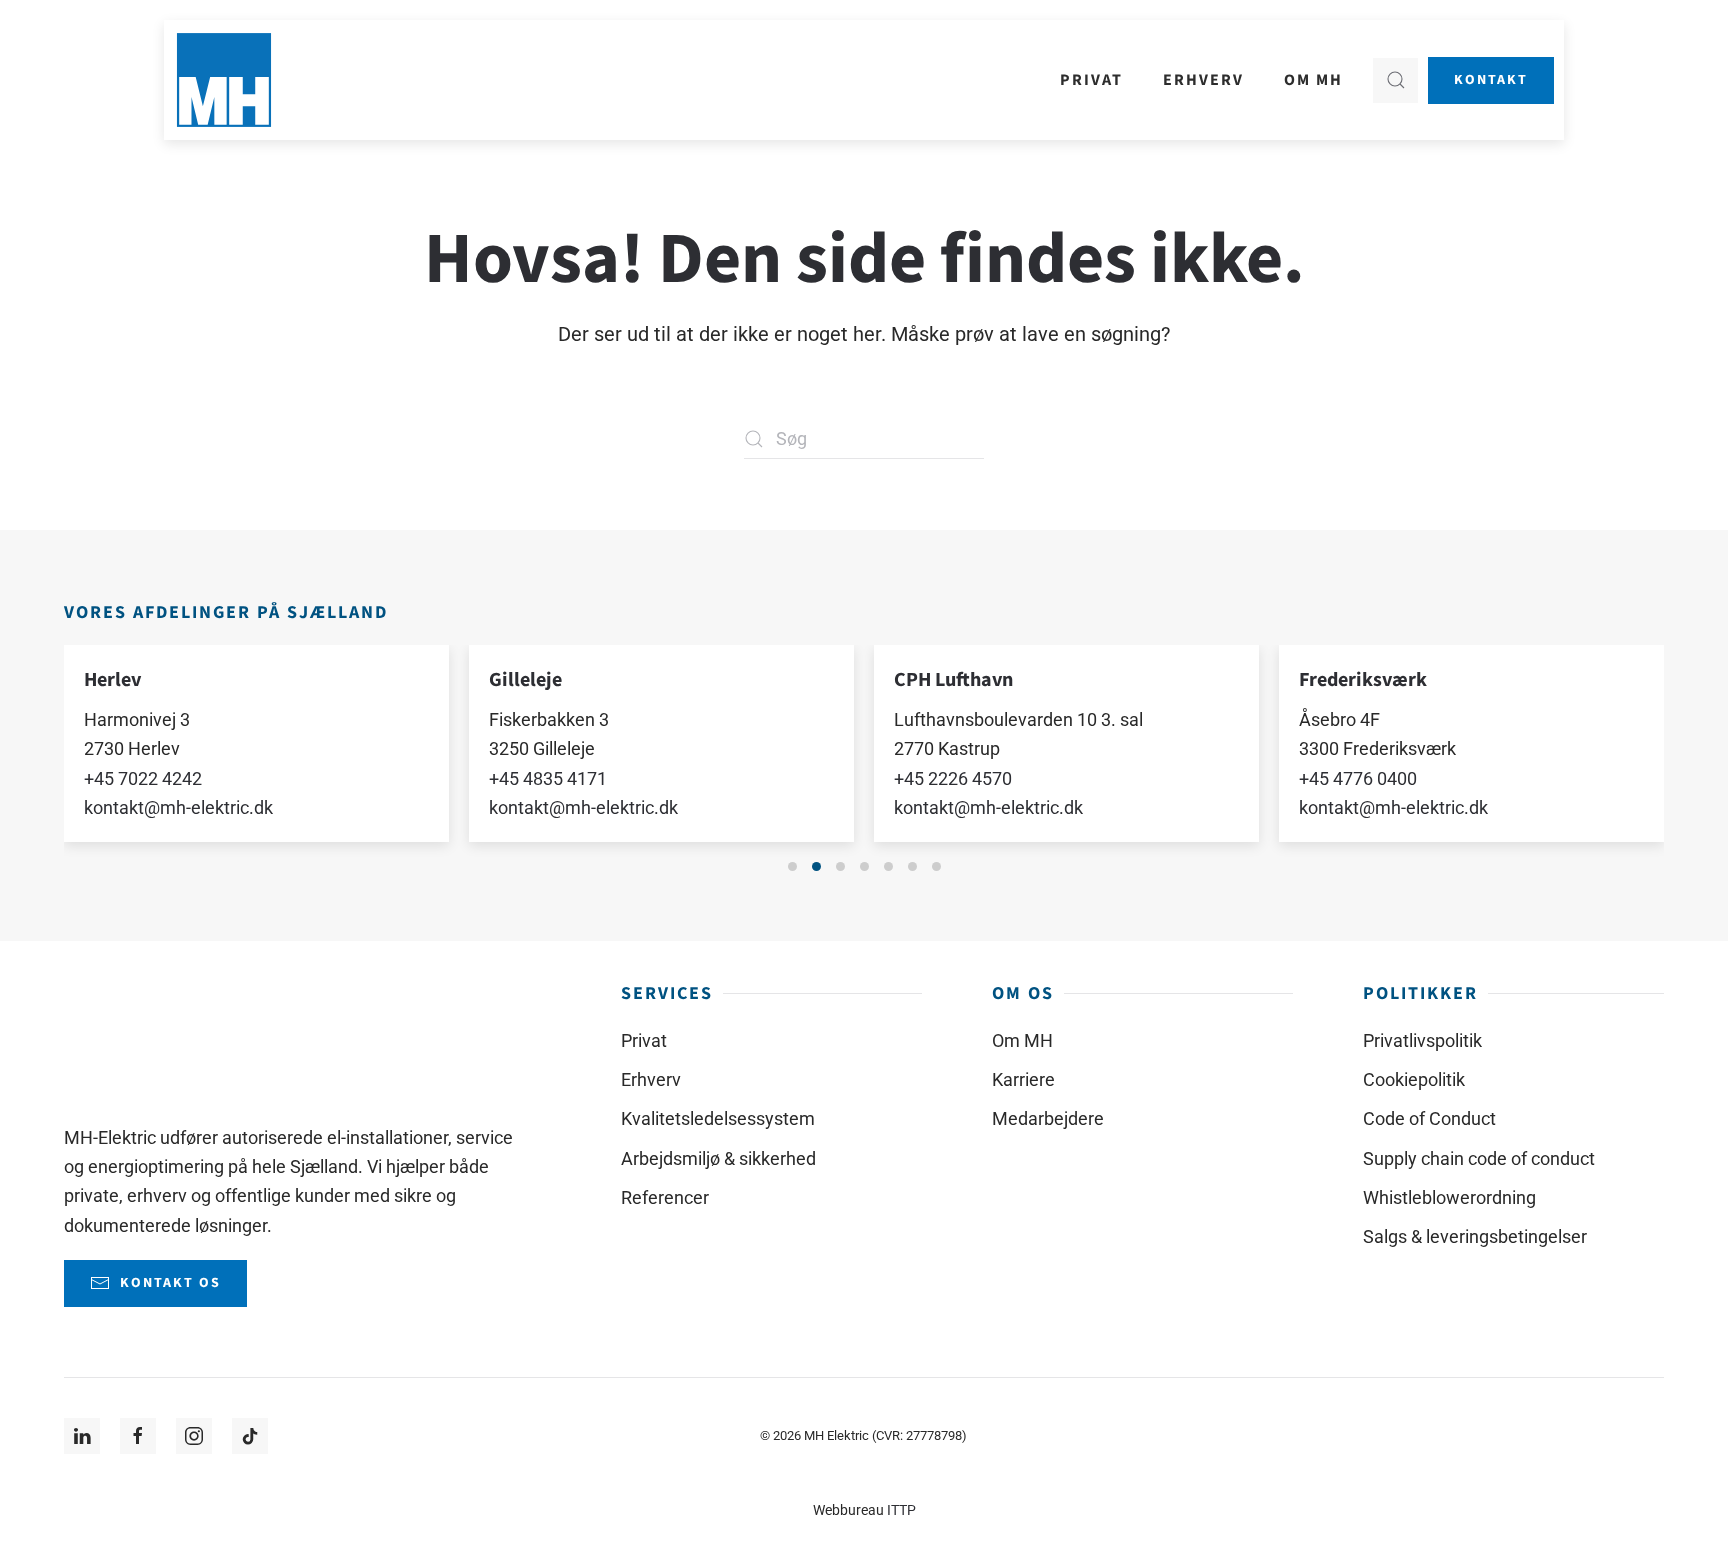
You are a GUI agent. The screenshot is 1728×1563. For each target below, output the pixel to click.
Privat (644, 1040)
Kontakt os (170, 1283)
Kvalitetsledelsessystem (718, 1118)
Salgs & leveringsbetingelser (1475, 1236)
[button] (1395, 80)
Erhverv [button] (1203, 80)
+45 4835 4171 (534, 777)
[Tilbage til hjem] (224, 80)
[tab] (792, 866)
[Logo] (125, 1040)
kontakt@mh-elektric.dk (164, 807)
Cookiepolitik (1414, 1079)
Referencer (665, 1197)
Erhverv (651, 1079)
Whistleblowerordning (1449, 1197)
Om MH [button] (1313, 80)
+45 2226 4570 (939, 777)
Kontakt (1491, 80)
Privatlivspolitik (1422, 1040)
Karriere (1023, 1079)
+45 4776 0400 (1344, 777)
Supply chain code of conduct (1479, 1158)
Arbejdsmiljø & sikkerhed (718, 1158)
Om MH (1022, 1040)
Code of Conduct (1429, 1118)
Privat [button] (1091, 80)
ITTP (901, 1510)
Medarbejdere (1048, 1118)
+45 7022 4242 (129, 777)
